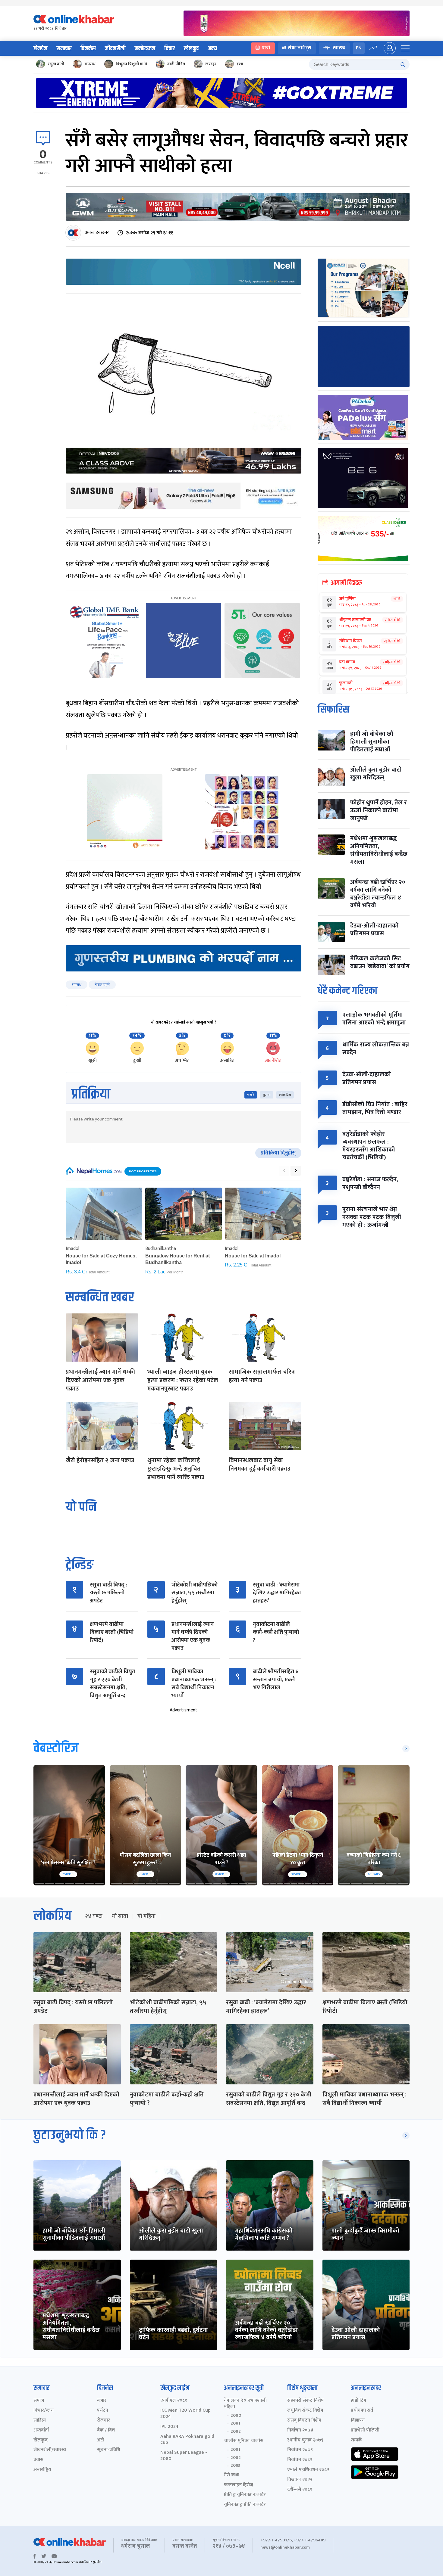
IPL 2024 (169, 2427)
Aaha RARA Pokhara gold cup (187, 2440)
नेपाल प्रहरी (102, 985)
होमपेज (40, 48)
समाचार (64, 48)
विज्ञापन (358, 2421)
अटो (101, 2440)
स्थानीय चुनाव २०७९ (305, 2440)
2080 (236, 2416)
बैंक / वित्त (106, 2430)
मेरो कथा (232, 2475)
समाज (39, 2401)
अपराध (90, 64)
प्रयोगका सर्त (362, 2411)
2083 (235, 2466)
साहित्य (40, 2421)
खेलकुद (191, 48)
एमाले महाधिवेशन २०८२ (308, 2470)
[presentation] (284, 1171)
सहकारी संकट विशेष (305, 2401)
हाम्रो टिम (358, 2401)
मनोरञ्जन (145, 48)
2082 (236, 2432)
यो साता (120, 1916)
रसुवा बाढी (56, 64)
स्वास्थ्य (339, 48)
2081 (235, 2423)
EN (359, 48)
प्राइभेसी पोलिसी (365, 2430)
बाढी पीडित (176, 64)
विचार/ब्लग (44, 2411)
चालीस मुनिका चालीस (244, 2441)
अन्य (212, 48)
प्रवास (38, 2460)
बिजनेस (88, 48)
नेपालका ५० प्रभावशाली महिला (245, 2404)
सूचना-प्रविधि (109, 2450)
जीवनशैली (115, 48)
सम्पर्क (356, 2440)
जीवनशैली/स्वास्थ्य (50, 2450)
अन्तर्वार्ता (41, 2430)
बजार (102, 2401)
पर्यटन (103, 2411)
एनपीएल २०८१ (174, 2401)
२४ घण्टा (94, 1916)
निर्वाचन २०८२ (300, 2460)
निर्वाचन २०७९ (300, 2450)
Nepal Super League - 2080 (184, 2456)
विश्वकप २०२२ (300, 2480)
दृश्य (240, 64)
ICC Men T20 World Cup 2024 (185, 2414)
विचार (170, 48)
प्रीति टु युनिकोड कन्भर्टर (245, 2495)
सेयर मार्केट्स (300, 48)
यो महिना (146, 1916)
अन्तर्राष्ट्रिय (42, 2470)
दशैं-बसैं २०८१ (300, 2490)
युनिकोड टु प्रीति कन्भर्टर (245, 2505)
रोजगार (104, 2421)
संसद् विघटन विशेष (304, 2421)
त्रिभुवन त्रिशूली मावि (131, 64)
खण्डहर (211, 64)
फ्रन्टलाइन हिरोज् (239, 2485)
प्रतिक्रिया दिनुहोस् (278, 1153)
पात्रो (266, 48)
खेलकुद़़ (41, 2440)
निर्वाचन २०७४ (300, 2430)
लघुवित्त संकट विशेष (305, 2411)
